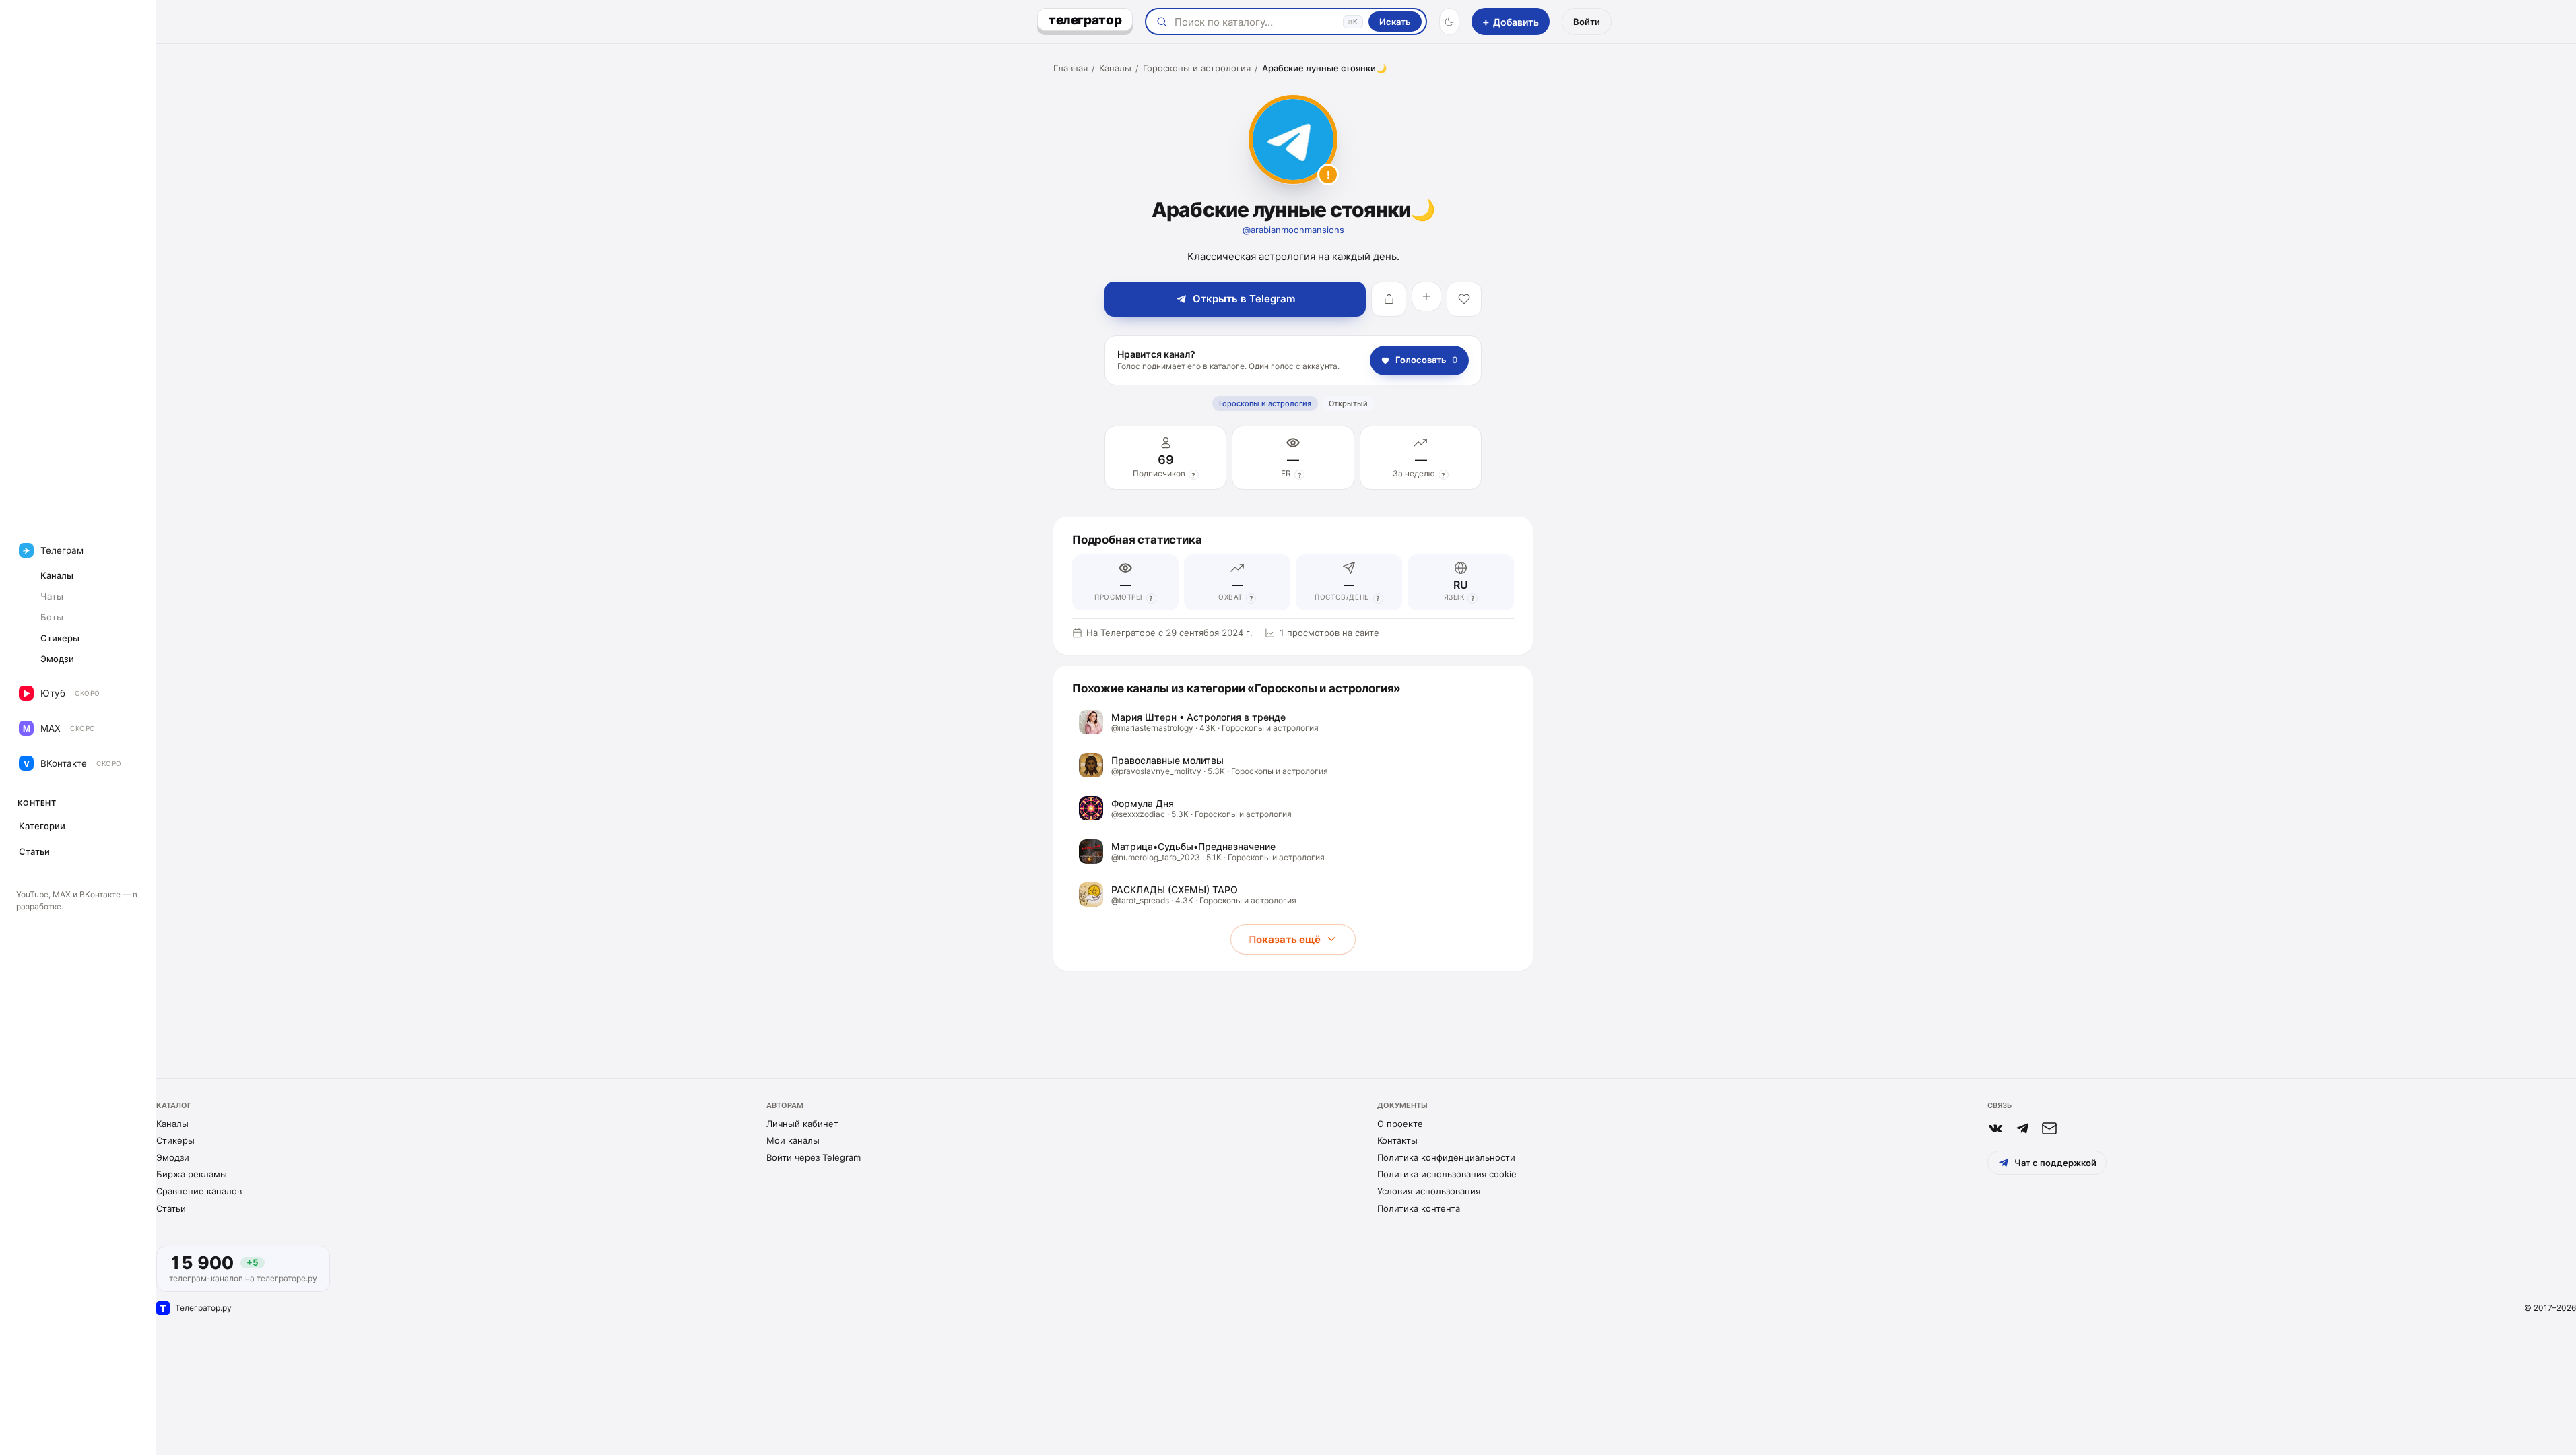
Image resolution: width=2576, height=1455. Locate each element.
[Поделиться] (1389, 299)
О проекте (1400, 1124)
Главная (1070, 68)
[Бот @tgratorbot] (2022, 1128)
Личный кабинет (802, 1124)
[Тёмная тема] (1449, 22)
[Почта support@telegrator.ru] (2049, 1128)
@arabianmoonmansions (1293, 230)
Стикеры (175, 1140)
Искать (1395, 22)
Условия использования (1429, 1191)
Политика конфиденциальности (1446, 1157)
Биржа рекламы (192, 1174)
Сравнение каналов (199, 1191)
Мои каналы (793, 1140)
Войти (1587, 22)
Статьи (171, 1208)
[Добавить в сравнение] (1426, 296)
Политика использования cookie (1447, 1174)
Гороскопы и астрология (1197, 68)
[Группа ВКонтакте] (1995, 1128)
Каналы (1115, 68)
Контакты (1397, 1140)
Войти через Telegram (814, 1157)
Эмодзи (173, 1157)
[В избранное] (1464, 299)
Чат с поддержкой (2055, 1163)
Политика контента (1419, 1208)
